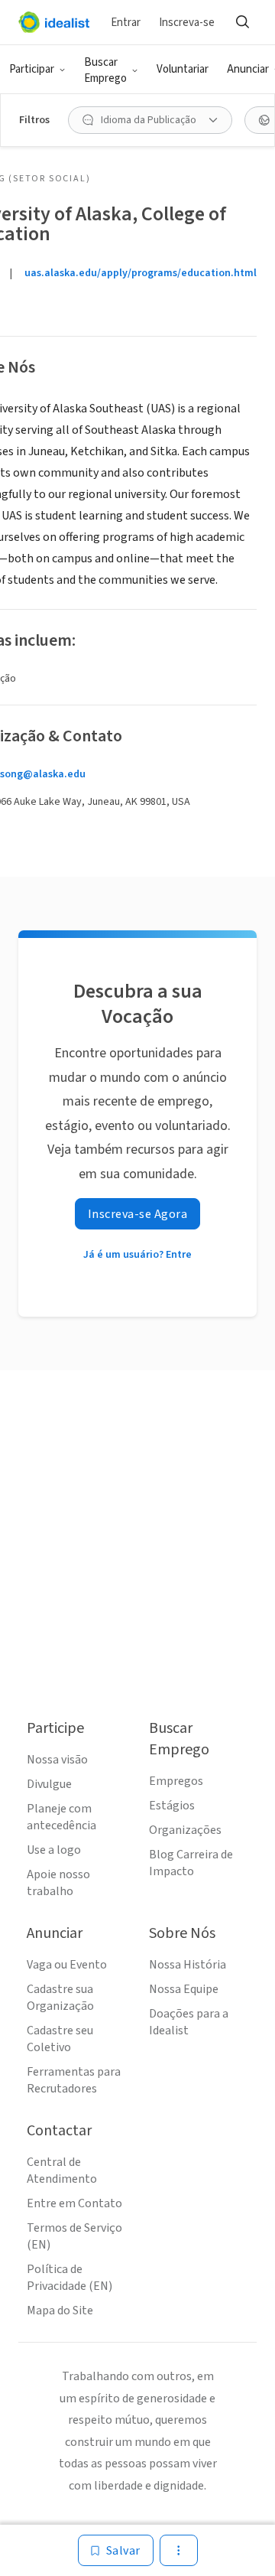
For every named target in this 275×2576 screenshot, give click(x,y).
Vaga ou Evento (67, 1965)
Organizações (185, 1830)
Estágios (172, 1806)
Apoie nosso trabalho (58, 1883)
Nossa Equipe (184, 1989)
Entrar (126, 23)
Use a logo (54, 1850)
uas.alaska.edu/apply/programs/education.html (141, 273)
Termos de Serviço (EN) (74, 2236)
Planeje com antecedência (61, 1817)
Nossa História (188, 1965)
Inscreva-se (187, 23)
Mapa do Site (60, 2311)
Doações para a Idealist (189, 2022)
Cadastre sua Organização (60, 1998)
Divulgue (49, 1784)
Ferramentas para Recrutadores (74, 2080)
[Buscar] (242, 22)
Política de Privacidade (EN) (70, 2278)
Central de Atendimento (62, 2171)
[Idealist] (54, 22)
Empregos (176, 1781)
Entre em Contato (74, 2203)
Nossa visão (57, 1760)
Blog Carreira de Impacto (191, 1863)
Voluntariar (183, 69)
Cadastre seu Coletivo (60, 2039)
